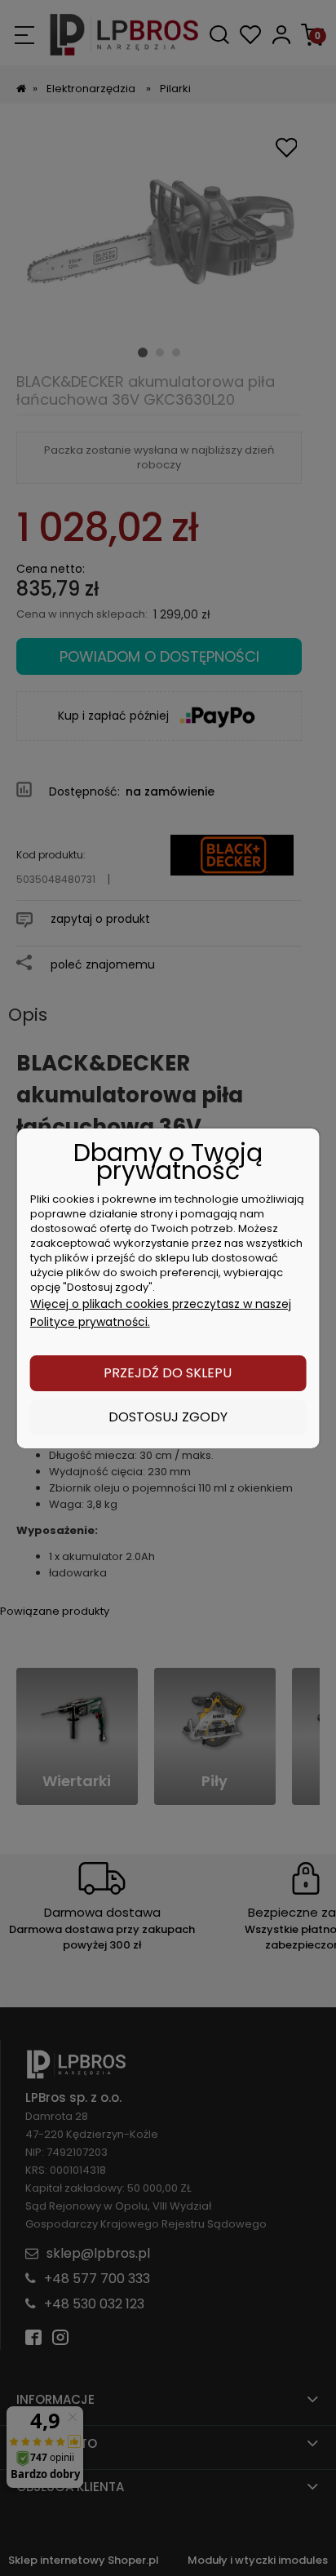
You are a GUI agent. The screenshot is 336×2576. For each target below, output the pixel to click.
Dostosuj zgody (168, 1417)
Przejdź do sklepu (168, 1373)
